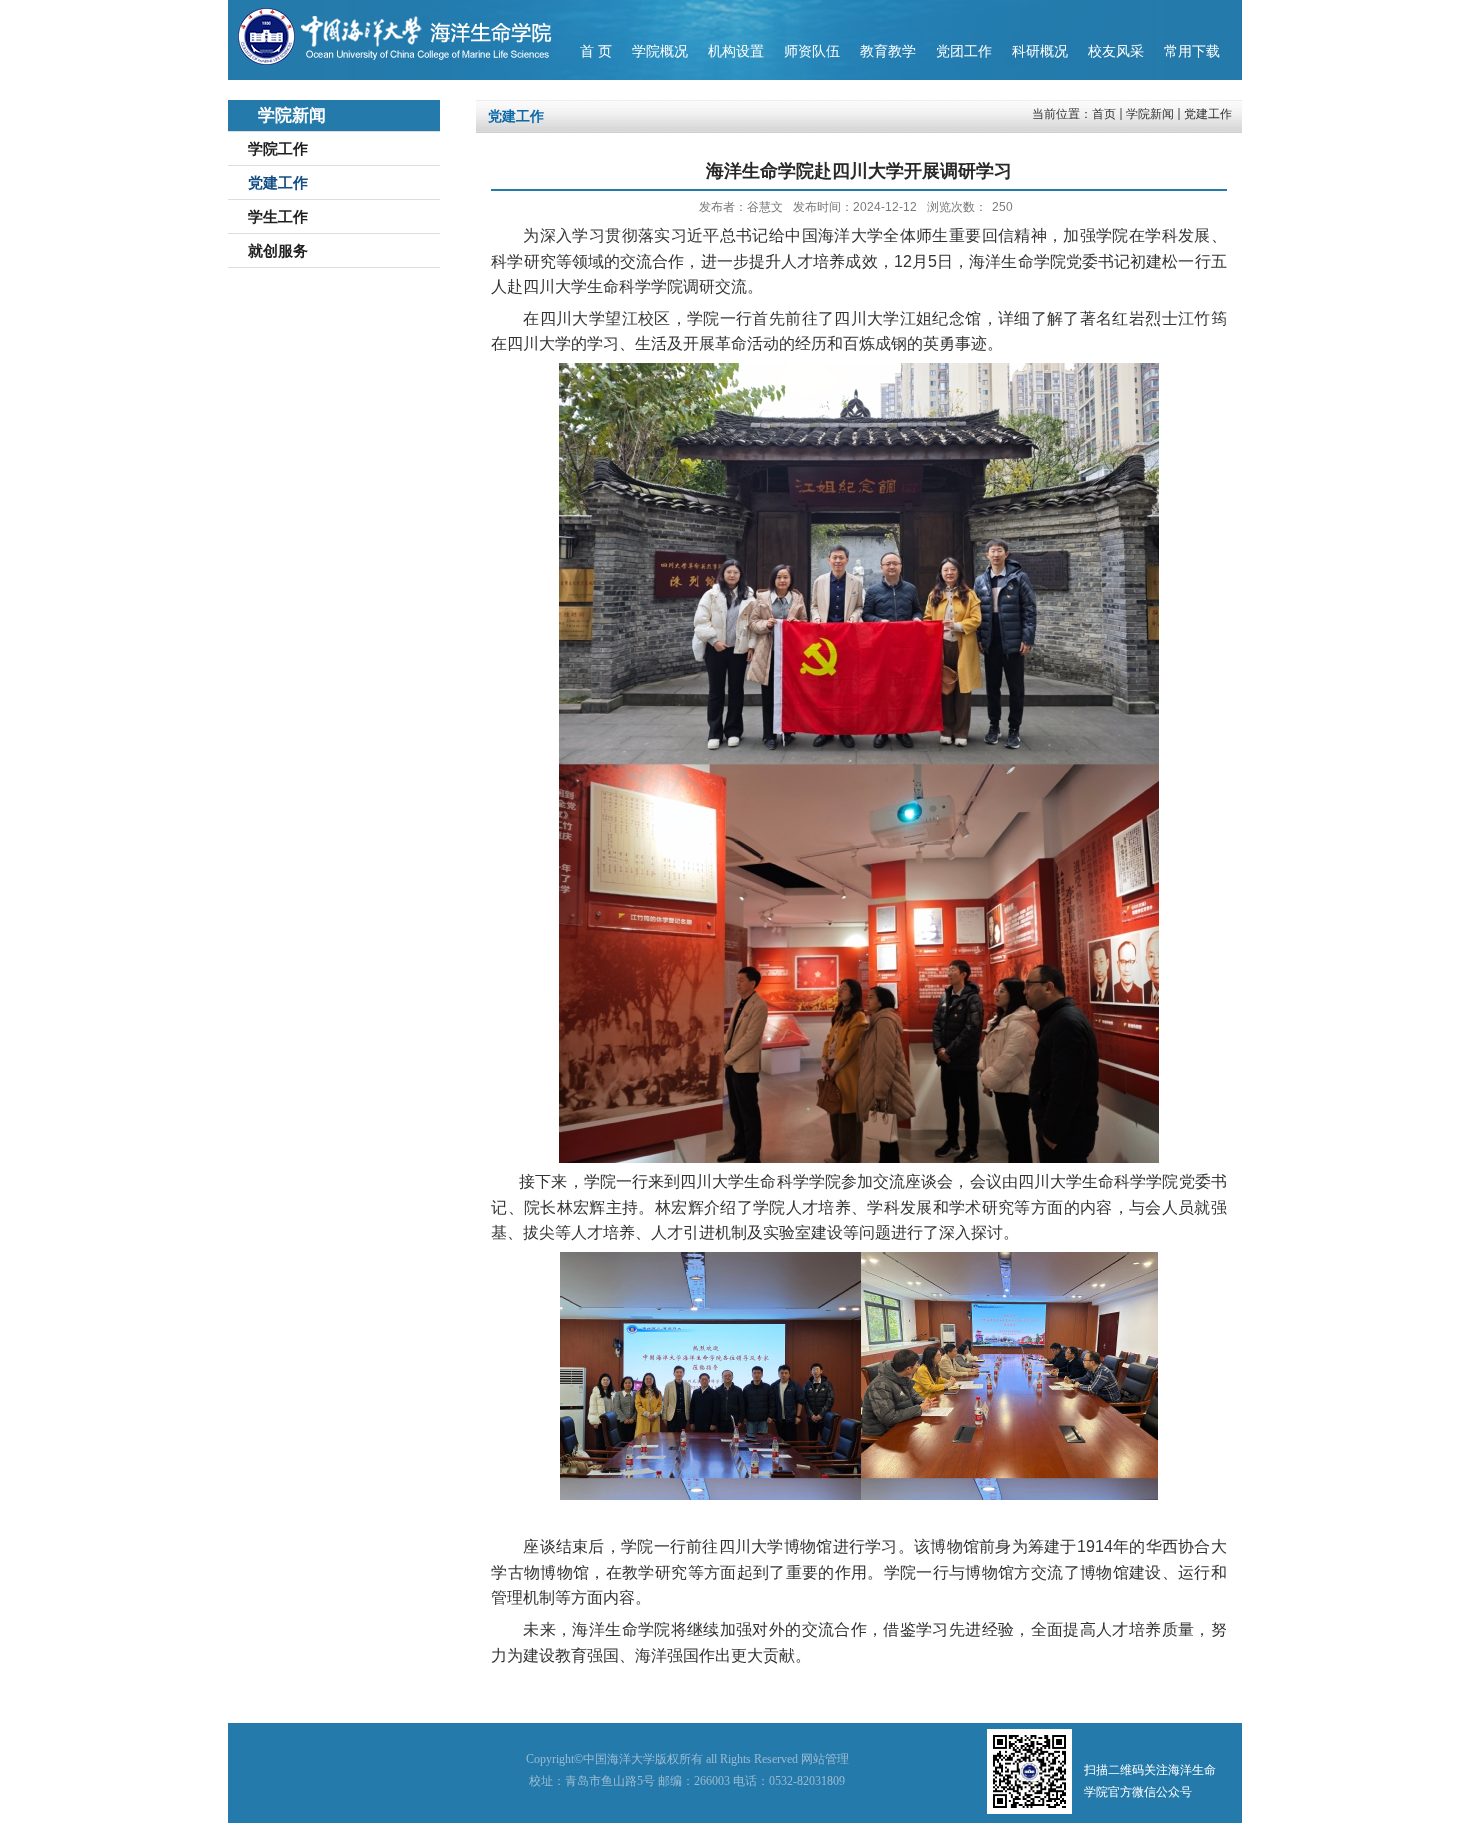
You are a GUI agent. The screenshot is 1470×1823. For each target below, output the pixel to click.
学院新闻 (1150, 114)
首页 (1104, 114)
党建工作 (1208, 114)
